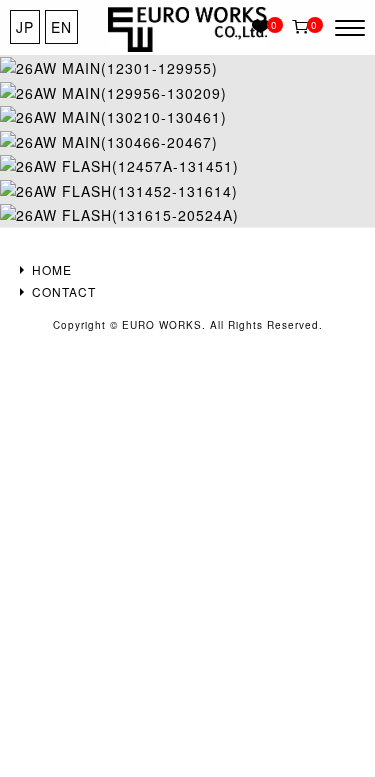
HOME (52, 269)
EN (61, 27)
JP (25, 27)
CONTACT (64, 291)
